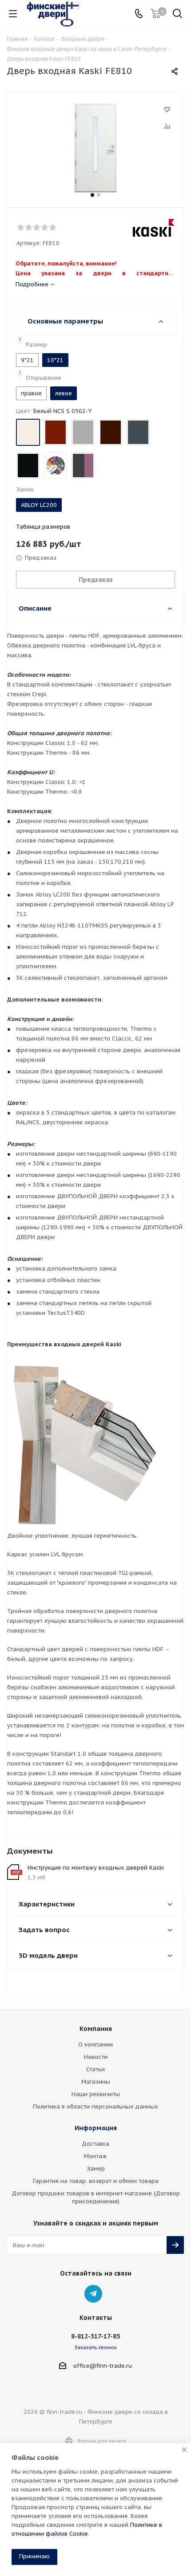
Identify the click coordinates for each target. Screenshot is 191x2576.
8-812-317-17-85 (95, 2336)
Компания (96, 2029)
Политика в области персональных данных (95, 2106)
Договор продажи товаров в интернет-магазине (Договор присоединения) (96, 2197)
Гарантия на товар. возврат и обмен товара (96, 2181)
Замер (96, 2169)
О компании (95, 2044)
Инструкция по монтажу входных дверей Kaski (96, 1868)
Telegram (93, 2294)
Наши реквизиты (96, 2094)
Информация (96, 2128)
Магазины (96, 2082)
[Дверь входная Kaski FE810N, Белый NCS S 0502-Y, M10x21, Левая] (95, 148)
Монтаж (95, 2156)
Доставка (95, 2144)
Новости (96, 2057)
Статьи (95, 2069)
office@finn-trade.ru (103, 2366)
